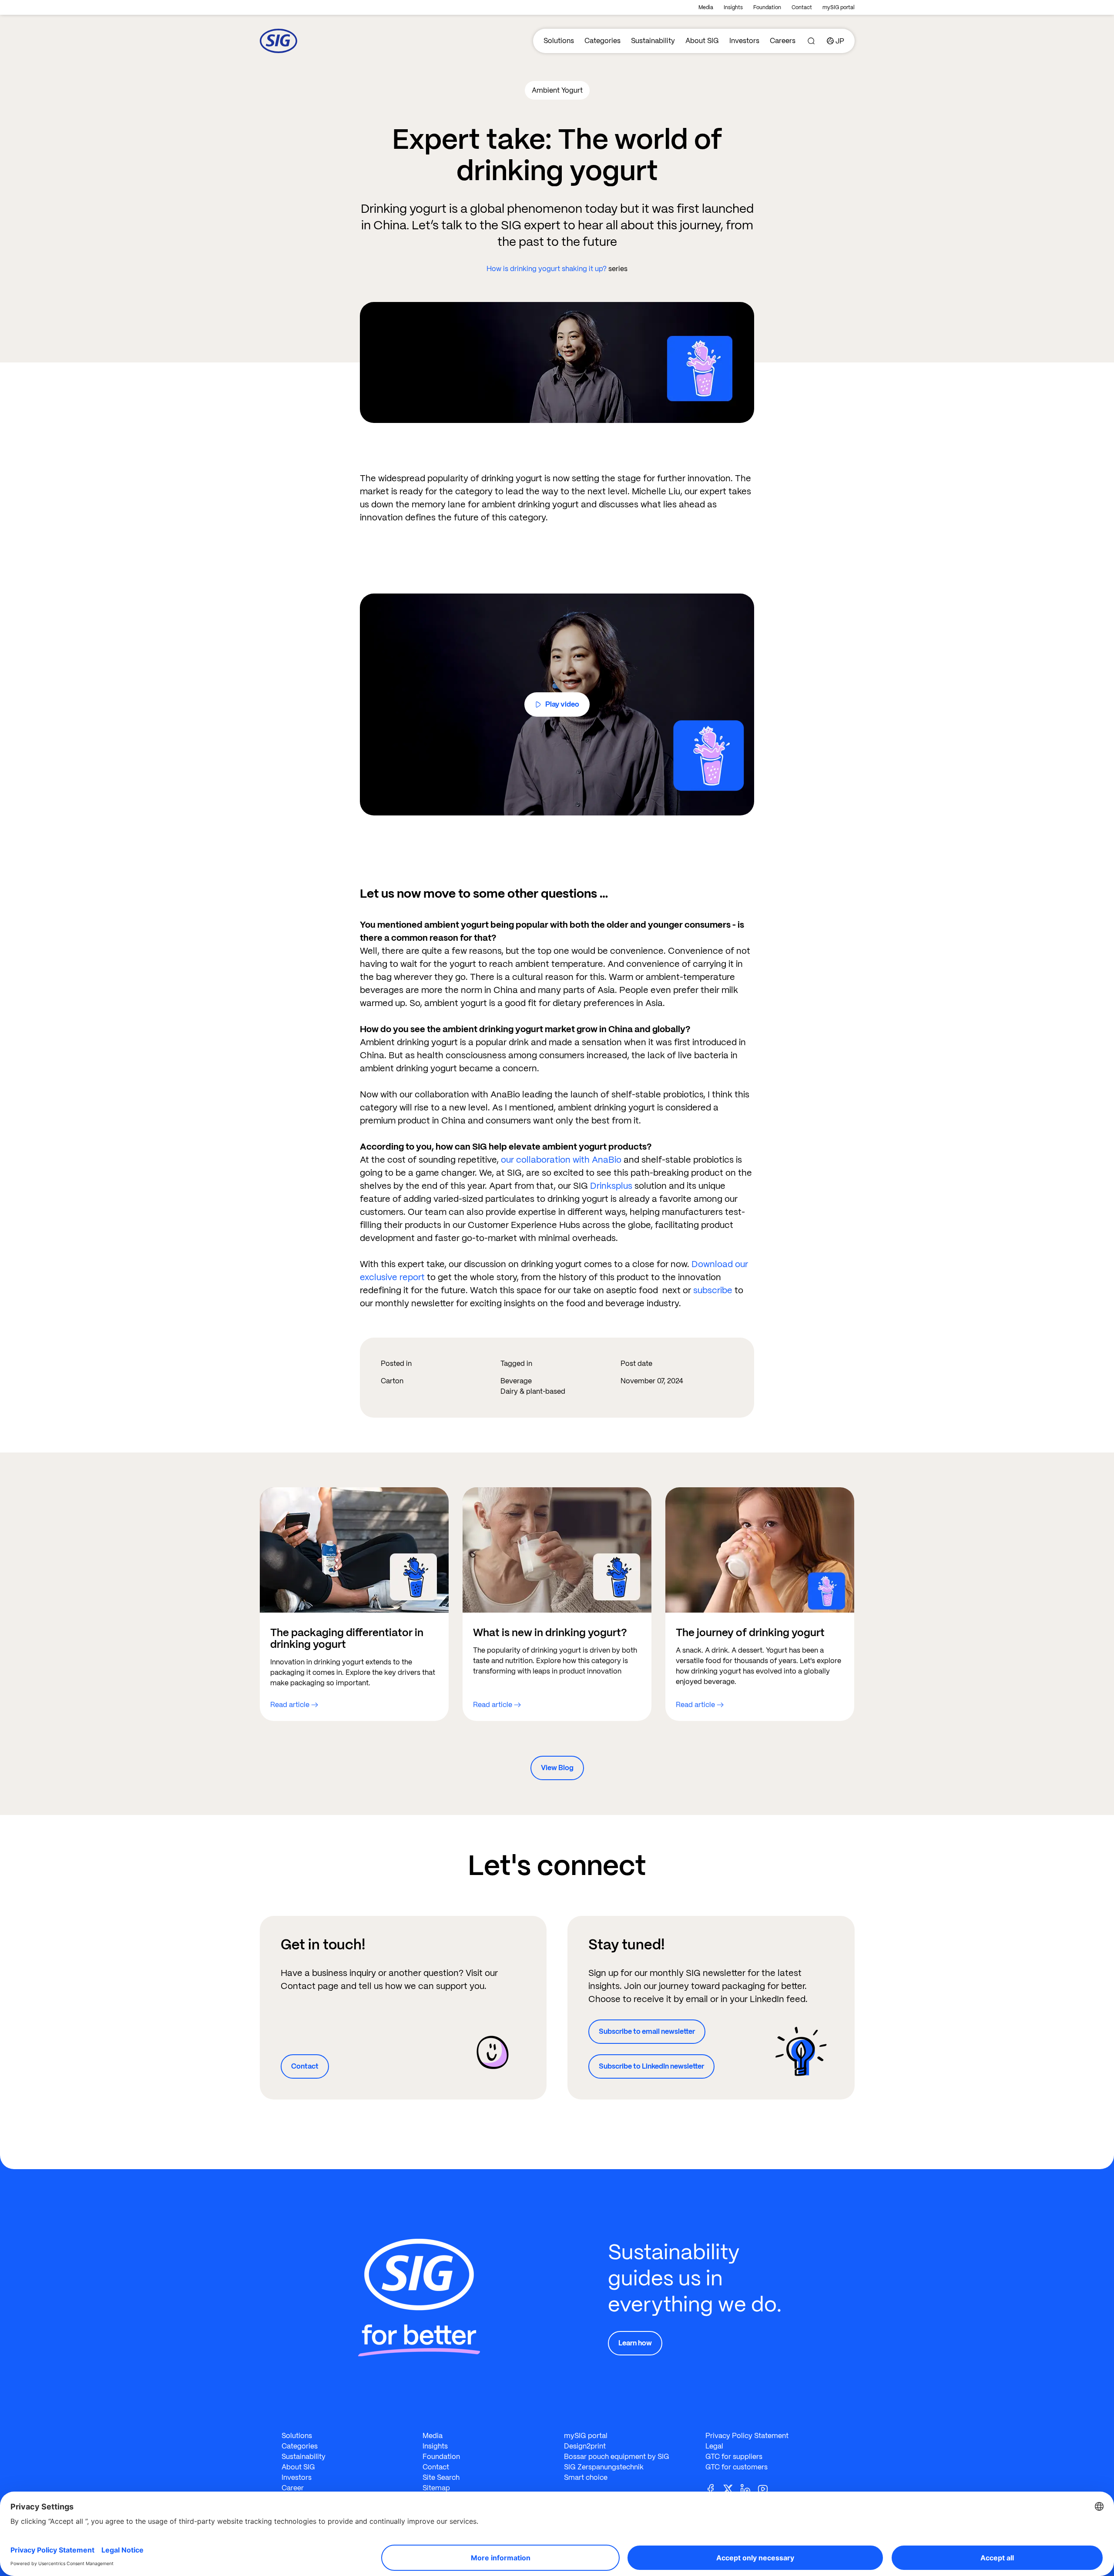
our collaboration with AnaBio (561, 1160)
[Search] (811, 41)
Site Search (441, 2477)
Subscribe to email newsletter (647, 2031)
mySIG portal (839, 7)
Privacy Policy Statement (747, 2436)
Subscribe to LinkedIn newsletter (651, 2066)
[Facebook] (714, 2489)
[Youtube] (766, 2489)
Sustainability (653, 41)
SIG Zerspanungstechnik (604, 2467)
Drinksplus (611, 1186)
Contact (802, 7)
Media (706, 7)
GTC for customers (737, 2467)
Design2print (585, 2446)
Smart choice (586, 2477)
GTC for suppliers (734, 2457)
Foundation (767, 7)
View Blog (557, 1768)
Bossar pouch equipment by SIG (617, 2457)
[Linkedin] (749, 2489)
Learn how (635, 2343)
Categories (602, 41)
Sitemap (436, 2488)
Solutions (559, 41)
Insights (733, 7)
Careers (783, 41)
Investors (744, 41)
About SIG (702, 41)
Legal (714, 2446)
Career (293, 2488)
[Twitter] (731, 2489)
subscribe (713, 1290)
